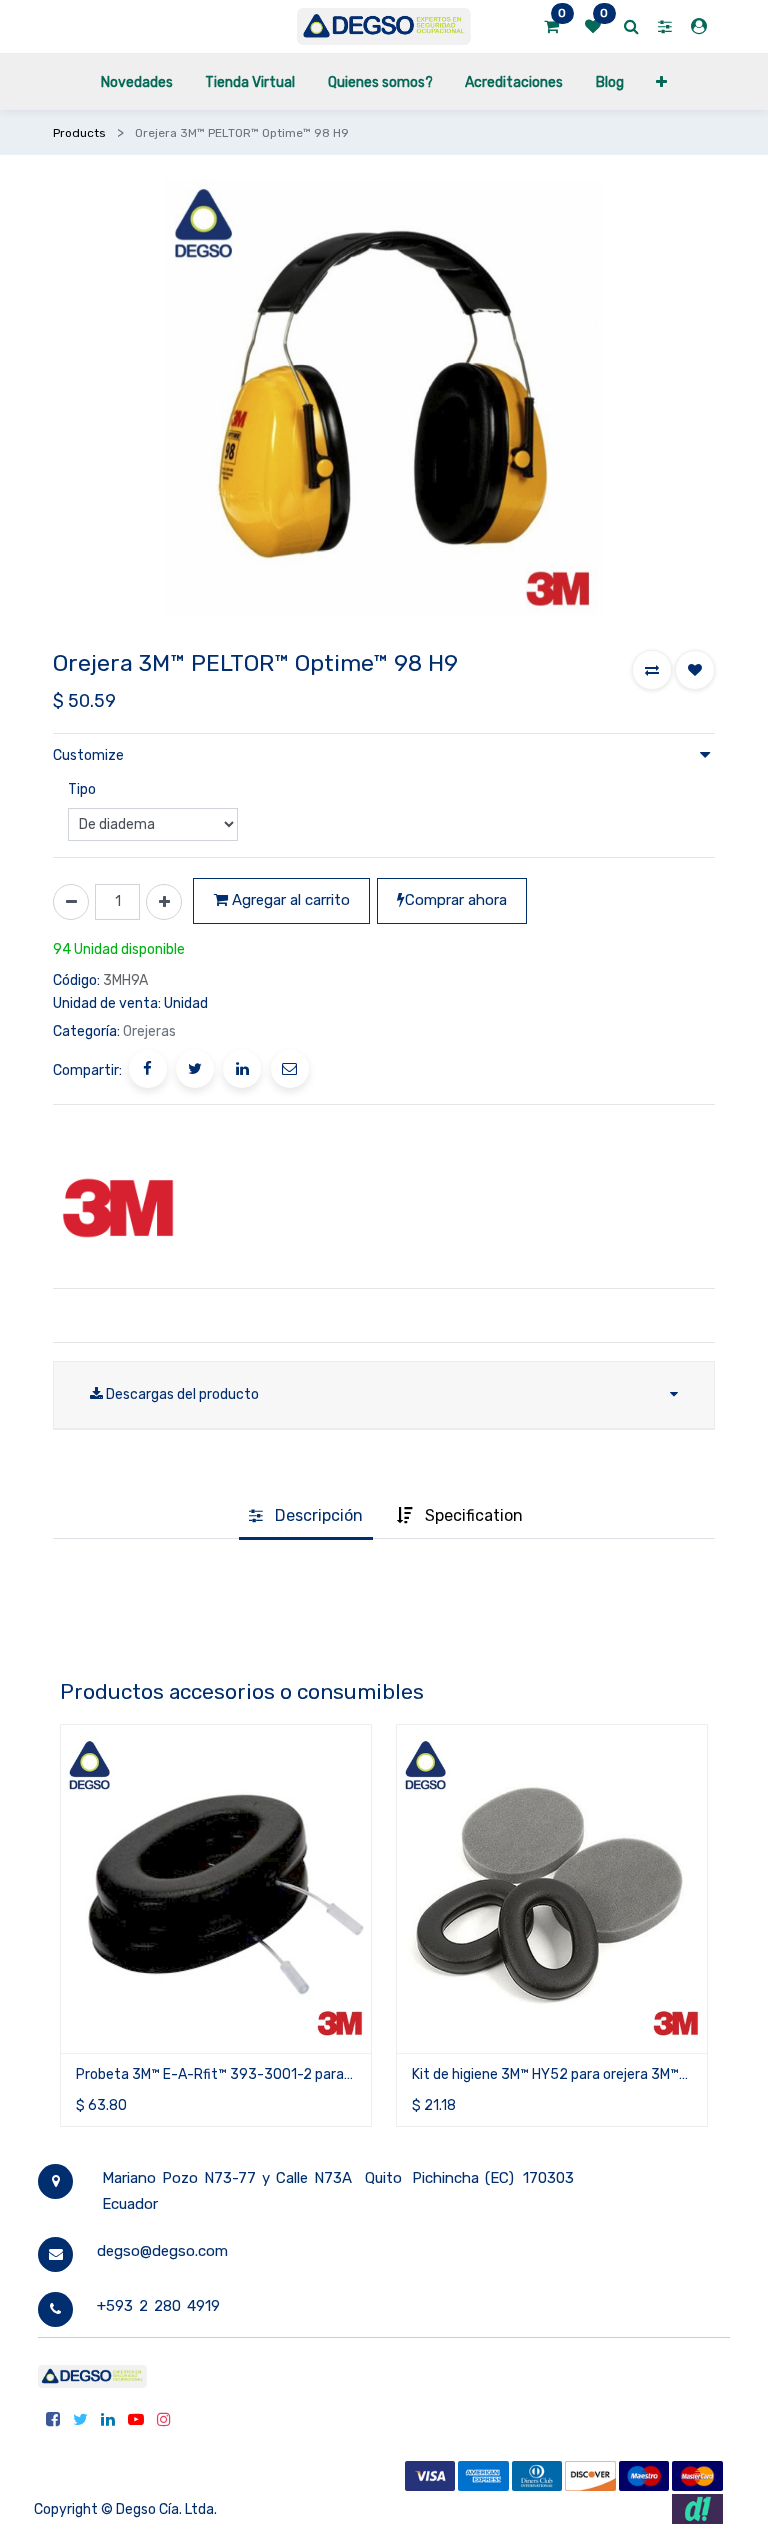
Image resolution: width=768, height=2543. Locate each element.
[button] (661, 81)
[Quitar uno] (71, 902)
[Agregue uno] (164, 902)
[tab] (305, 1517)
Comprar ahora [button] (456, 900)
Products (79, 133)
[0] (551, 27)
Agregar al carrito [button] (289, 900)
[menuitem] (137, 81)
